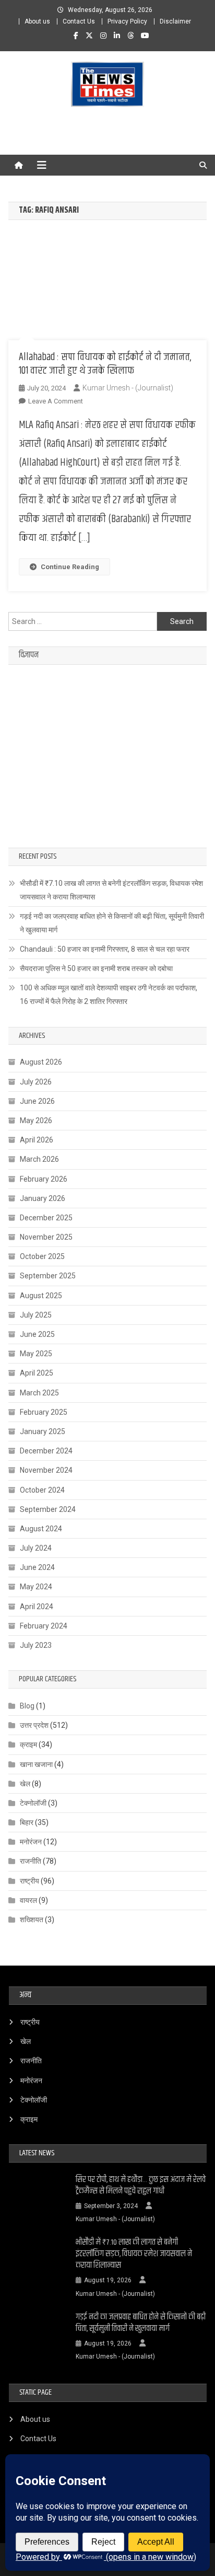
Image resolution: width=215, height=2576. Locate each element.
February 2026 (44, 1179)
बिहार (27, 1822)
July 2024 (36, 1548)
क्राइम (28, 1745)
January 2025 (43, 1431)
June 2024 (37, 1567)
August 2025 (41, 1296)
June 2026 (37, 1101)
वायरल (28, 1900)
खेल (25, 1784)
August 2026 (41, 1062)
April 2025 (37, 1373)
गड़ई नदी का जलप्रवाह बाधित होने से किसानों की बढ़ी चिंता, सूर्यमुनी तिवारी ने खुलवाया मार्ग (112, 923)
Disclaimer (175, 21)
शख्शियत (32, 1920)
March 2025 (39, 1393)
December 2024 (46, 1451)
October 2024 (42, 1490)
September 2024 (48, 1509)
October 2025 (42, 1256)
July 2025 (36, 1315)
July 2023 (36, 1645)
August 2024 (41, 1529)
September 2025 (48, 1276)
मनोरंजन (31, 1842)
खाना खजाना (36, 1764)
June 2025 (37, 1334)
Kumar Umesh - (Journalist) (128, 388)
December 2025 (46, 1218)
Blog (27, 1706)
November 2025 (46, 1237)
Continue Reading (70, 567)
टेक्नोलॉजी (33, 1803)
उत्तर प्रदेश (34, 1725)
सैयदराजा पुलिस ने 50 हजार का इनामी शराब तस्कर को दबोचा (96, 968)
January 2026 (43, 1198)
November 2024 (46, 1470)
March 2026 (39, 1159)
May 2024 (36, 1587)
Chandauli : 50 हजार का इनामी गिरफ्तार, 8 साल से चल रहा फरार (105, 949)
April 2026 (37, 1140)
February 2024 (44, 1626)
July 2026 (36, 1082)
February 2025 (44, 1412)
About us (37, 21)
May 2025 (36, 1354)
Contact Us (79, 21)
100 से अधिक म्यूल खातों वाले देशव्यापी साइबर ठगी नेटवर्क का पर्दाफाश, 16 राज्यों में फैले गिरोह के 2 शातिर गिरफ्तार (109, 995)
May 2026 (36, 1120)
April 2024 (37, 1607)
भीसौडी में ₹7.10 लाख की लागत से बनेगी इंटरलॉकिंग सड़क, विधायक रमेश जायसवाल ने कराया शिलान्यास (111, 890)
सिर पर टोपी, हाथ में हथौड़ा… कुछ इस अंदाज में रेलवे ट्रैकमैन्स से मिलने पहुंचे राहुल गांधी (141, 2186)
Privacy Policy (127, 21)
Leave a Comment (56, 401)
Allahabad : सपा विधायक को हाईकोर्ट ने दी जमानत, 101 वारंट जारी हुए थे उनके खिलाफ (105, 364)
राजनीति (31, 1861)
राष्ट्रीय (29, 1881)
